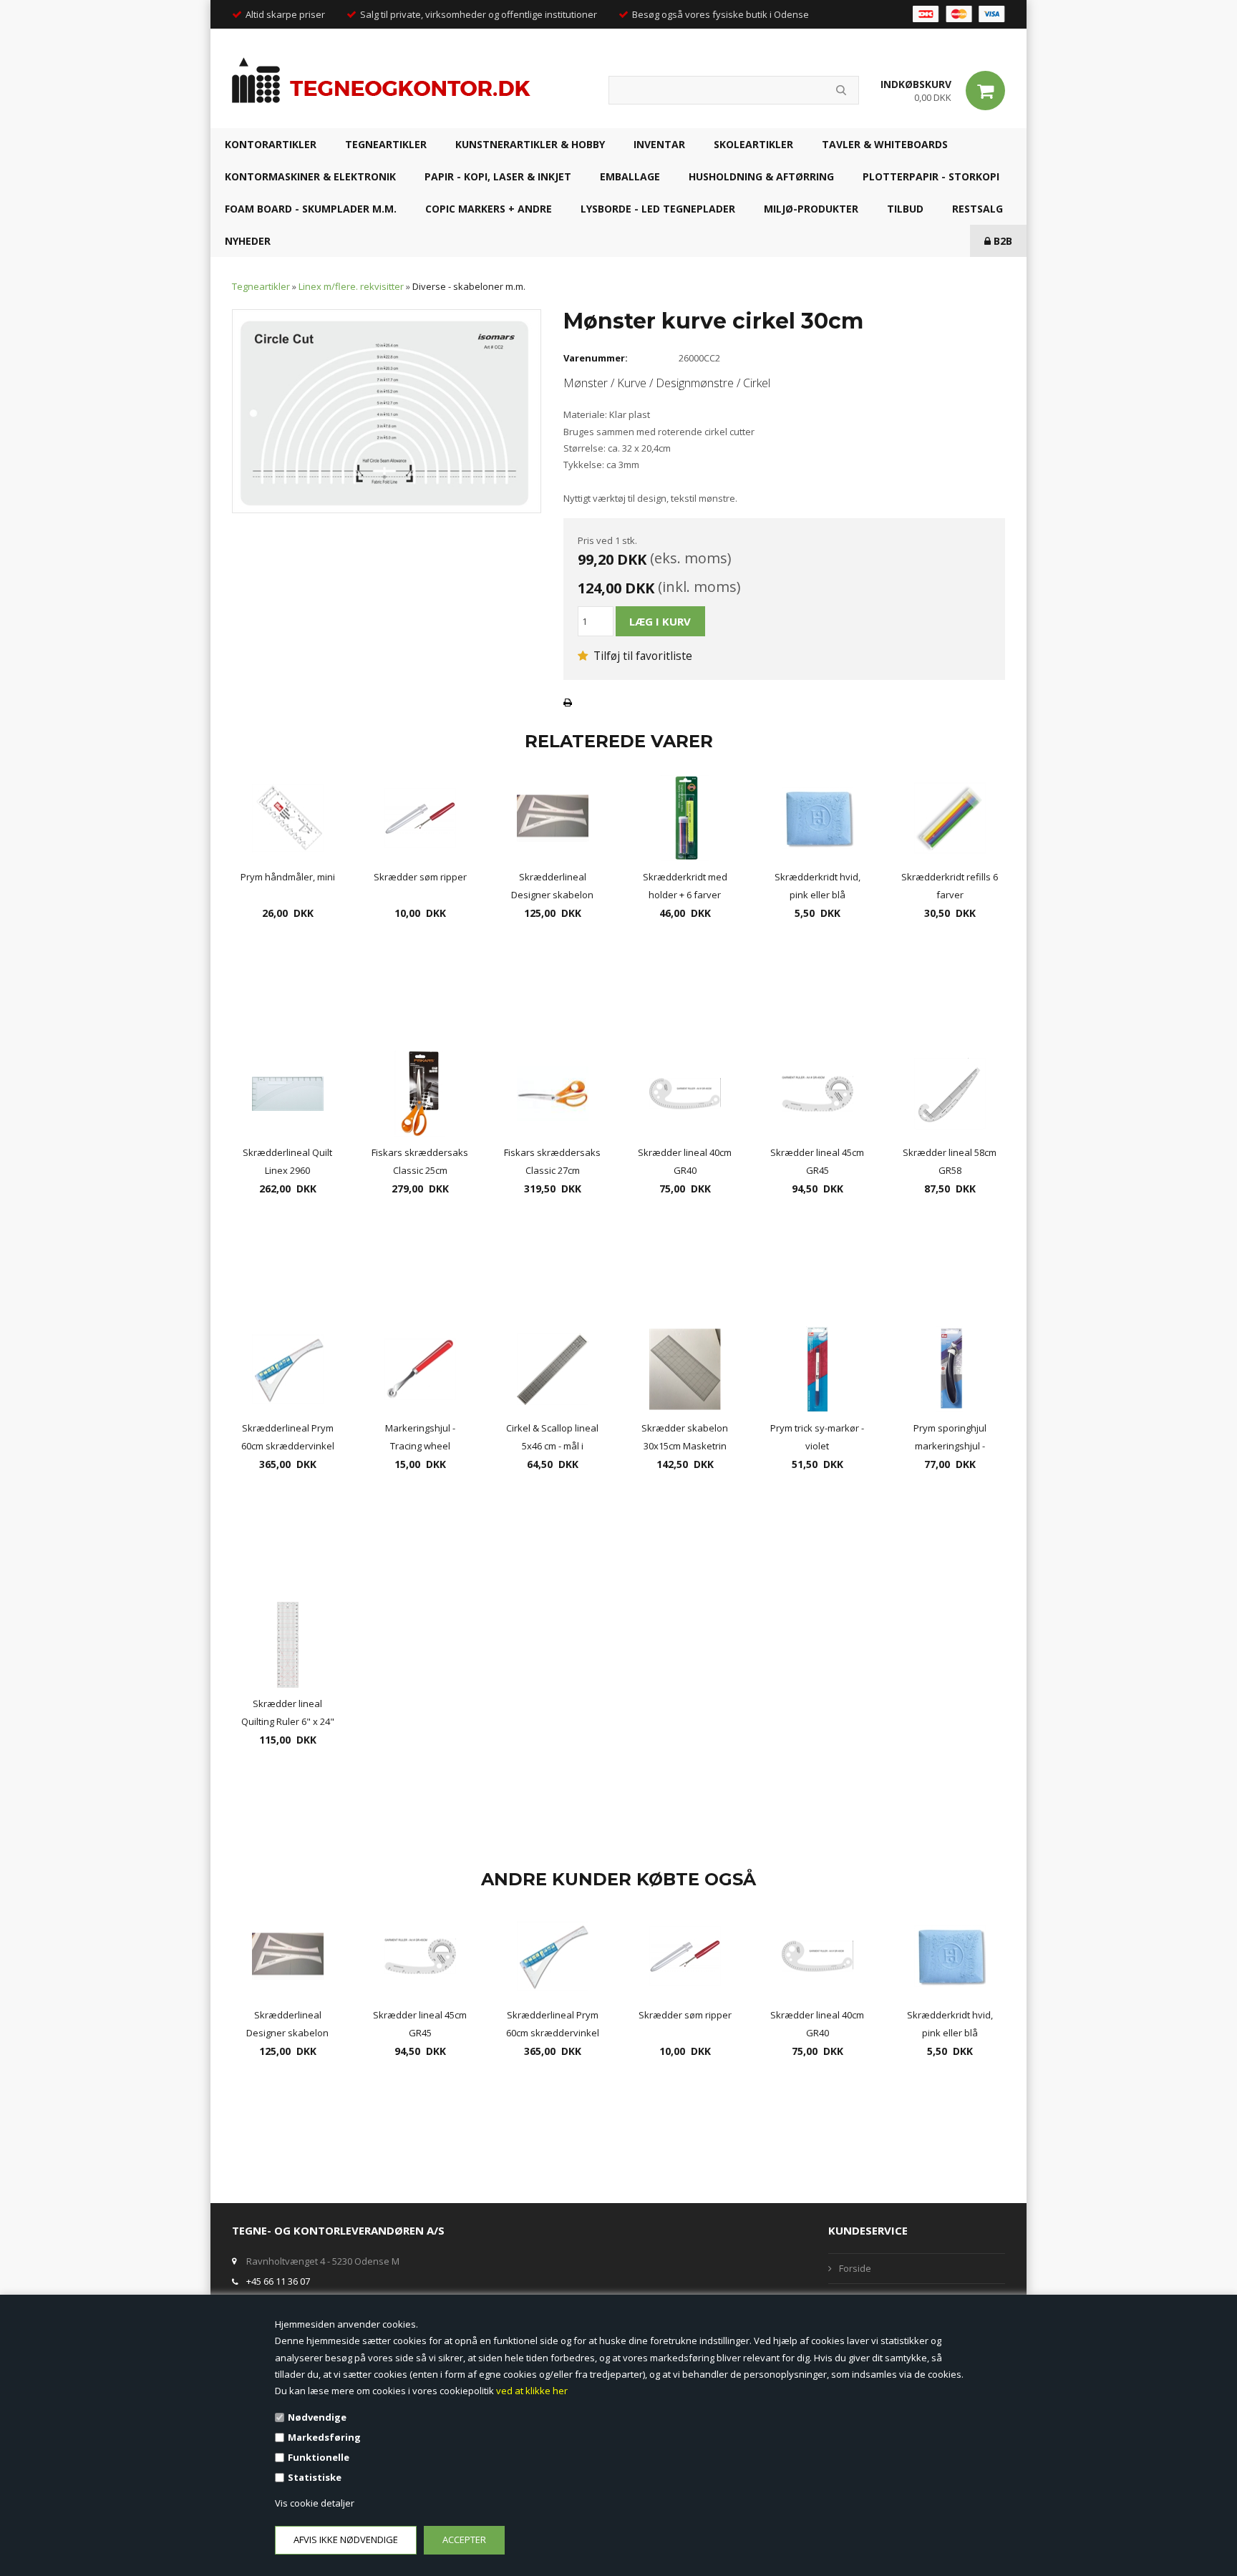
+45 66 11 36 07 (278, 2281)
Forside (855, 2268)
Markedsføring (324, 2437)
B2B (1001, 241)
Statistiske (315, 2477)
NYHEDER (248, 241)
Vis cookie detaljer (315, 2503)
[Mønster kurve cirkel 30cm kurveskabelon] (387, 410)
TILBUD (905, 209)
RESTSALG (978, 209)
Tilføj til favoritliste (641, 656)
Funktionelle (319, 2457)
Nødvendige (317, 2417)
